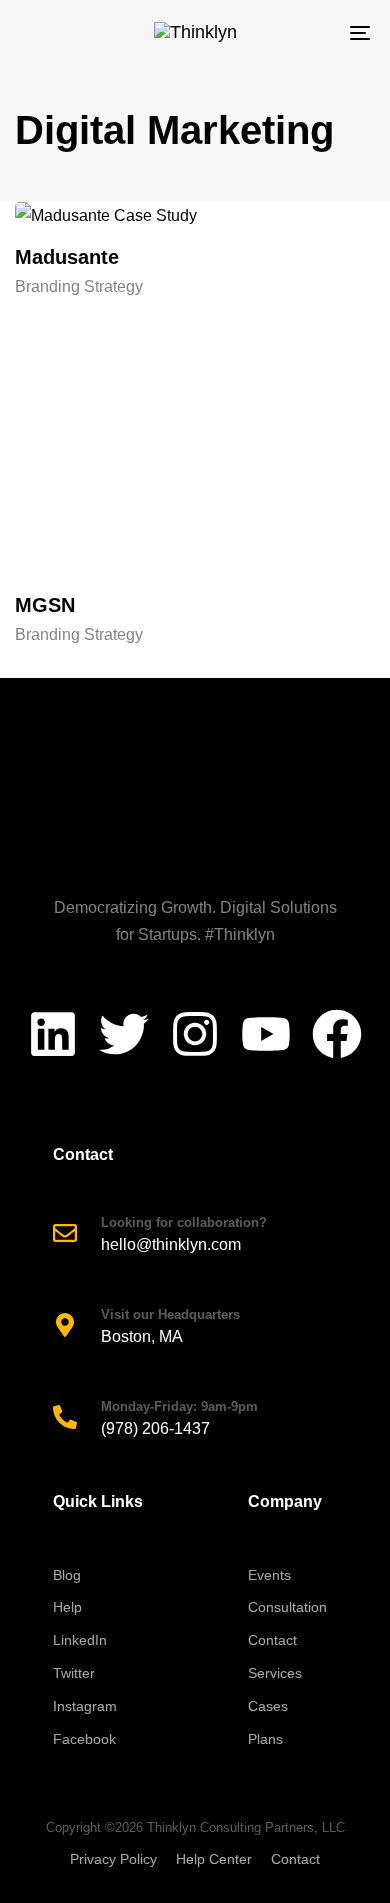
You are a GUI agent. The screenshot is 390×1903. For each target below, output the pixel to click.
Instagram (85, 1706)
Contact (272, 1640)
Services (275, 1673)
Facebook (84, 1739)
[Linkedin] (53, 1034)
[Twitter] (124, 1034)
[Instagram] (195, 1034)
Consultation (287, 1607)
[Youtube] (266, 1034)
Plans (265, 1739)
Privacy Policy (113, 1859)
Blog (67, 1575)
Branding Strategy (79, 286)
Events (269, 1575)
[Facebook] (337, 1034)
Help (67, 1607)
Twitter (74, 1673)
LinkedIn (80, 1640)
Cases (268, 1706)
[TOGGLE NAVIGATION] (311, 32)
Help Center (214, 1859)
